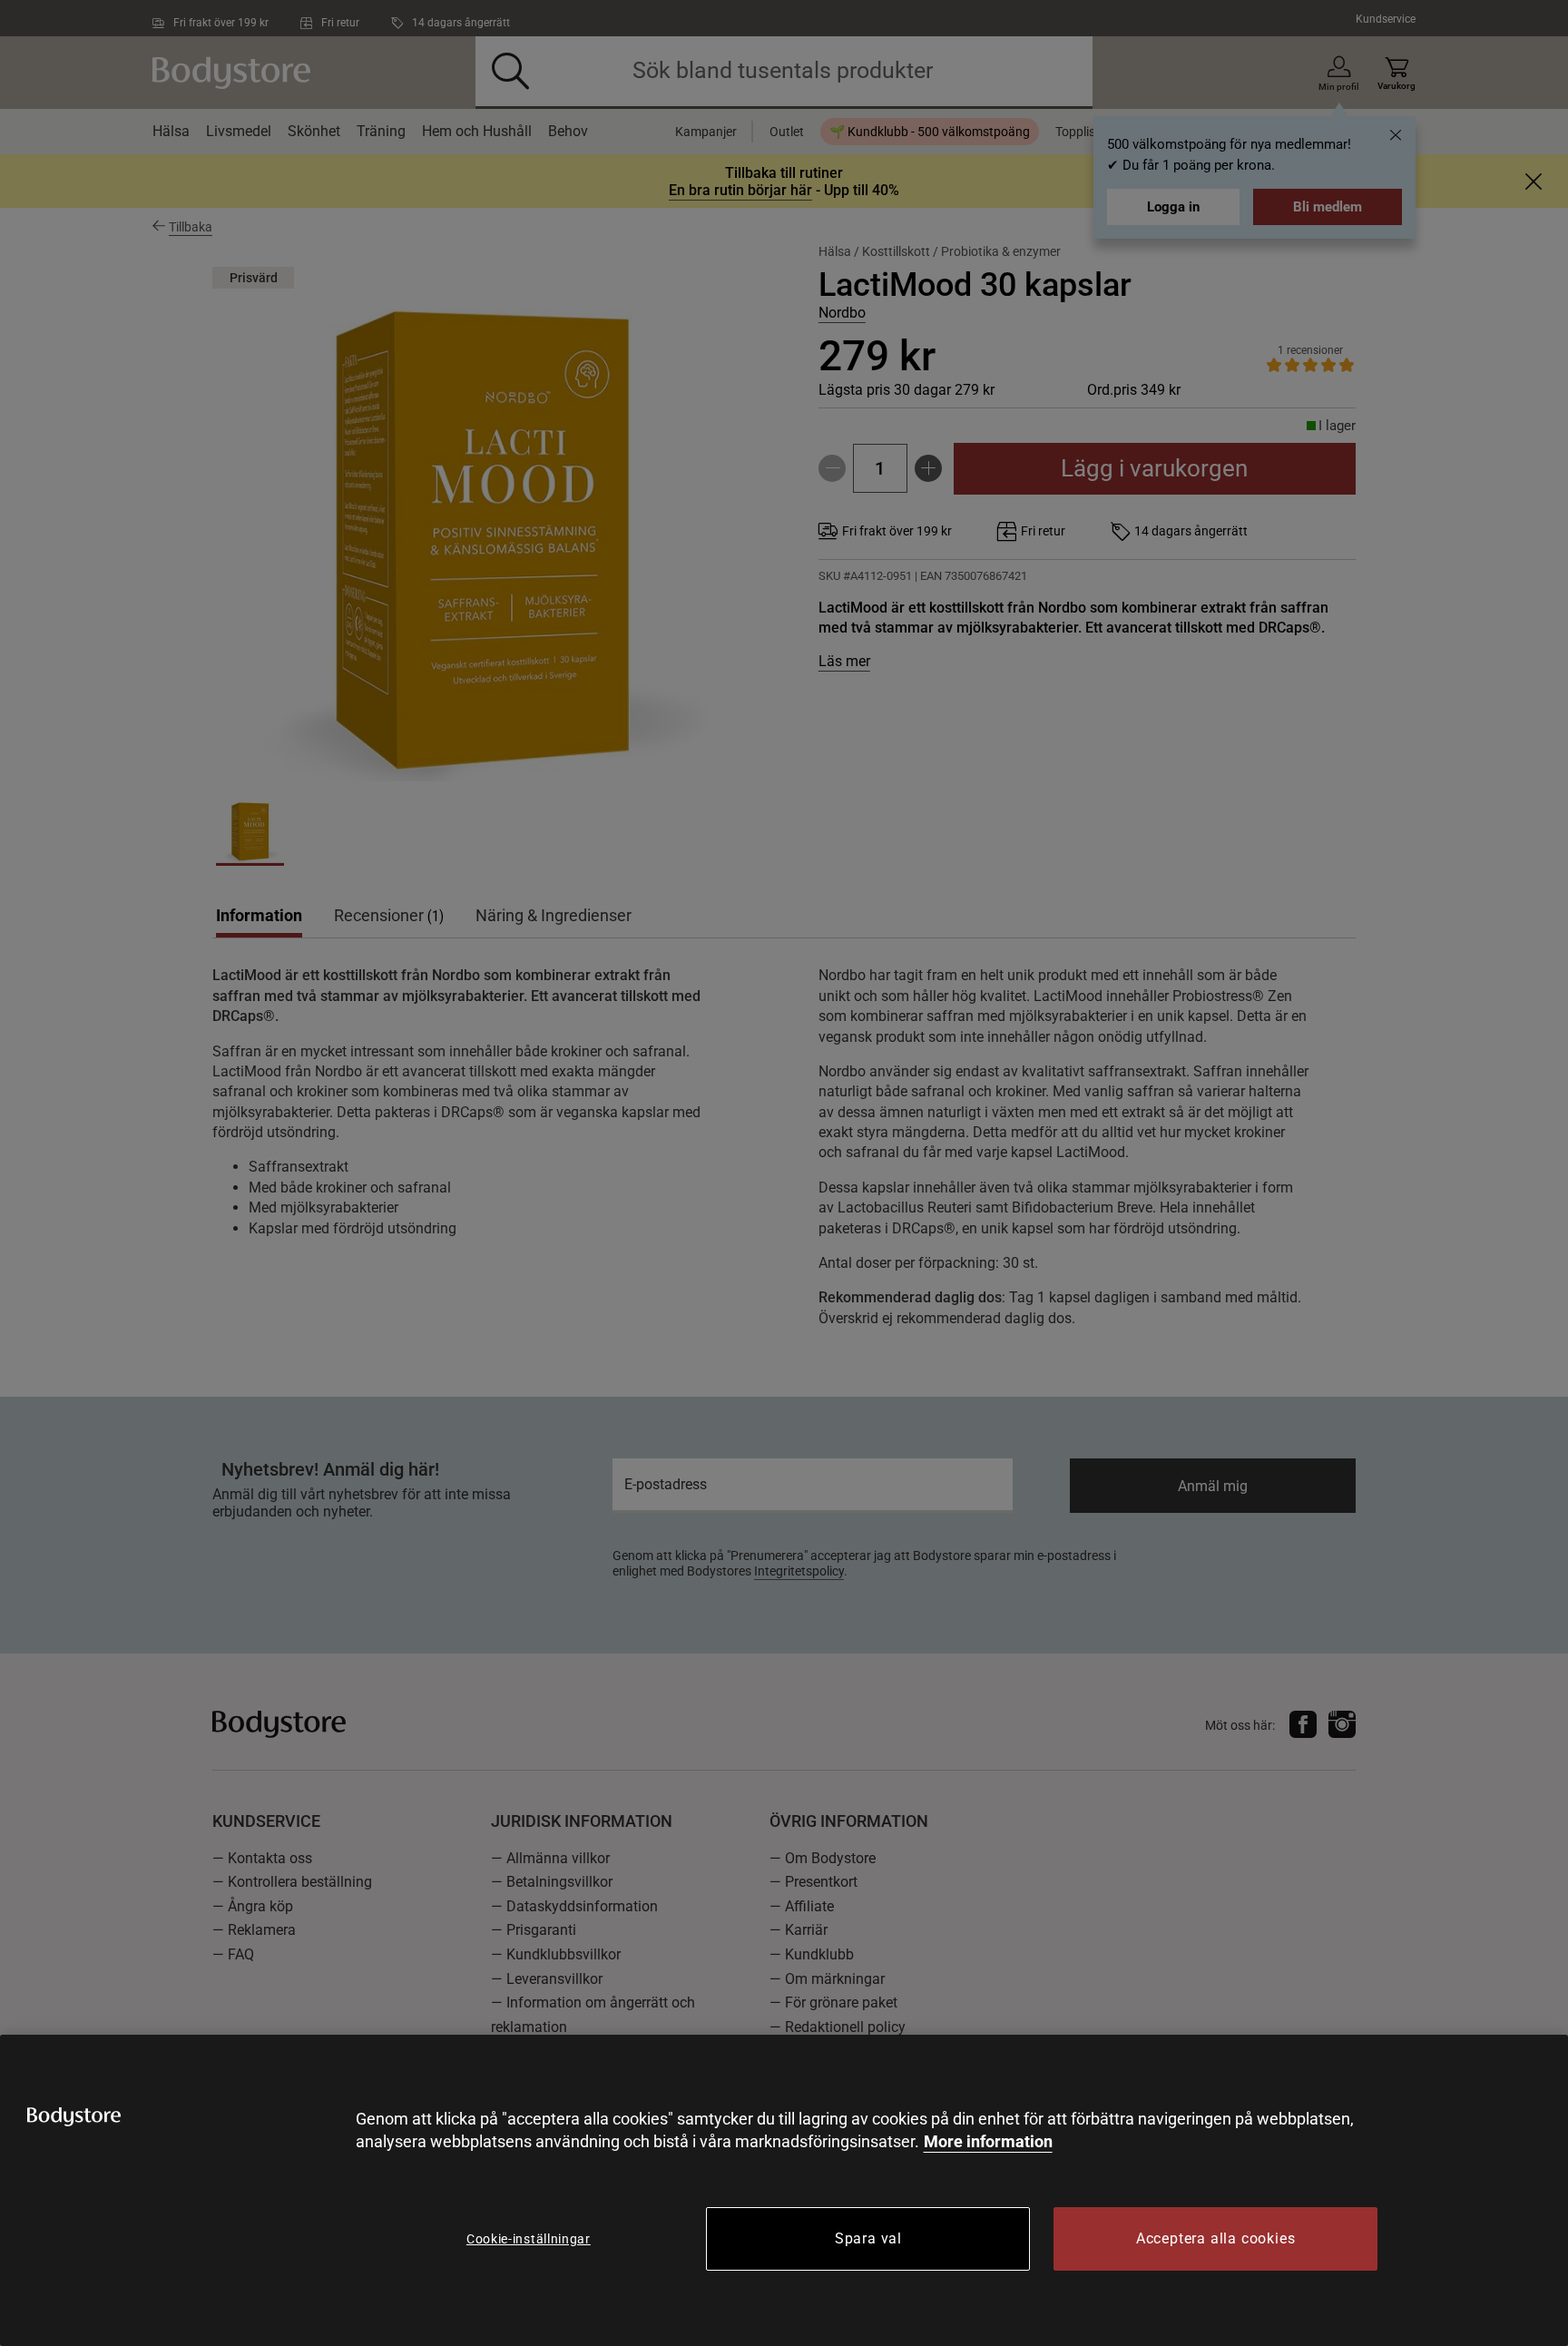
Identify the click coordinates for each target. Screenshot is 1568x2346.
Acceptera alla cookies (1216, 2238)
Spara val (868, 2238)
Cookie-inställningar (529, 2239)
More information (988, 2141)
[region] (784, 2190)
